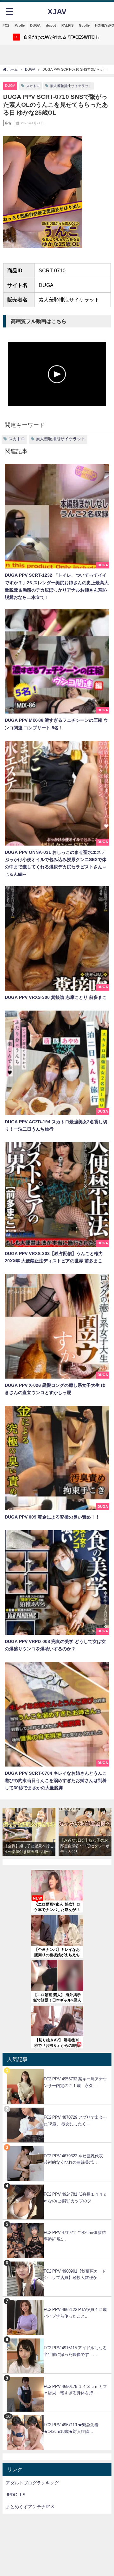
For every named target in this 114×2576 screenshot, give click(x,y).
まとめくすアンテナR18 (30, 2507)
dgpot (51, 25)
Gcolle (84, 25)
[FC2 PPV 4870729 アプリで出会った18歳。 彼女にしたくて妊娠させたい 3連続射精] (57, 2108)
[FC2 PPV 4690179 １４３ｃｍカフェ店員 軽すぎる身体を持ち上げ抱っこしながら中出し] (57, 2377)
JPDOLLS (16, 2495)
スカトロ (33, 86)
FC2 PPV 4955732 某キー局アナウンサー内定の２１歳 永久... (75, 2082)
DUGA (35, 25)
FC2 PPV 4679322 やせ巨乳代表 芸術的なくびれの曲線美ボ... (75, 2159)
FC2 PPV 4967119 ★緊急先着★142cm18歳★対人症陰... (71, 2428)
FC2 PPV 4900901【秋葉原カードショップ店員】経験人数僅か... (75, 2275)
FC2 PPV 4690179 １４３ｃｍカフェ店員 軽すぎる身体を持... (75, 2390)
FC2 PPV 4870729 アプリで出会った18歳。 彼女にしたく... (75, 2121)
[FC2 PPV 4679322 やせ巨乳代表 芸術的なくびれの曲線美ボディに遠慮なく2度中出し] (57, 2146)
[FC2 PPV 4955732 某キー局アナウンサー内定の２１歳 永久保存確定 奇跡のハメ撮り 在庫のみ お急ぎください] (57, 2069)
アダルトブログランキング (32, 2483)
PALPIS (67, 25)
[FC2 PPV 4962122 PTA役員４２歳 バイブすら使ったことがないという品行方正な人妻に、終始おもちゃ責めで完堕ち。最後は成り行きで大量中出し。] (57, 2300)
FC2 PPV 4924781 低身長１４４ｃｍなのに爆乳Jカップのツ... (75, 2198)
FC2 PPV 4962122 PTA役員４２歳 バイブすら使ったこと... (77, 2313)
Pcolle (20, 25)
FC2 (6, 25)
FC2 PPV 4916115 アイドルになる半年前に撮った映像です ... (75, 2351)
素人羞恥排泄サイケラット (71, 86)
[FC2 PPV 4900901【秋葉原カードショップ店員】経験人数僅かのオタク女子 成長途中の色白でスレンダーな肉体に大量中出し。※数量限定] (57, 2262)
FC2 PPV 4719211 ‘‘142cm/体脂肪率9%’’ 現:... (75, 2236)
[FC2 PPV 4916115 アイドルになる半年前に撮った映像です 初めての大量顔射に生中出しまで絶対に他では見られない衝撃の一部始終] (57, 2338)
